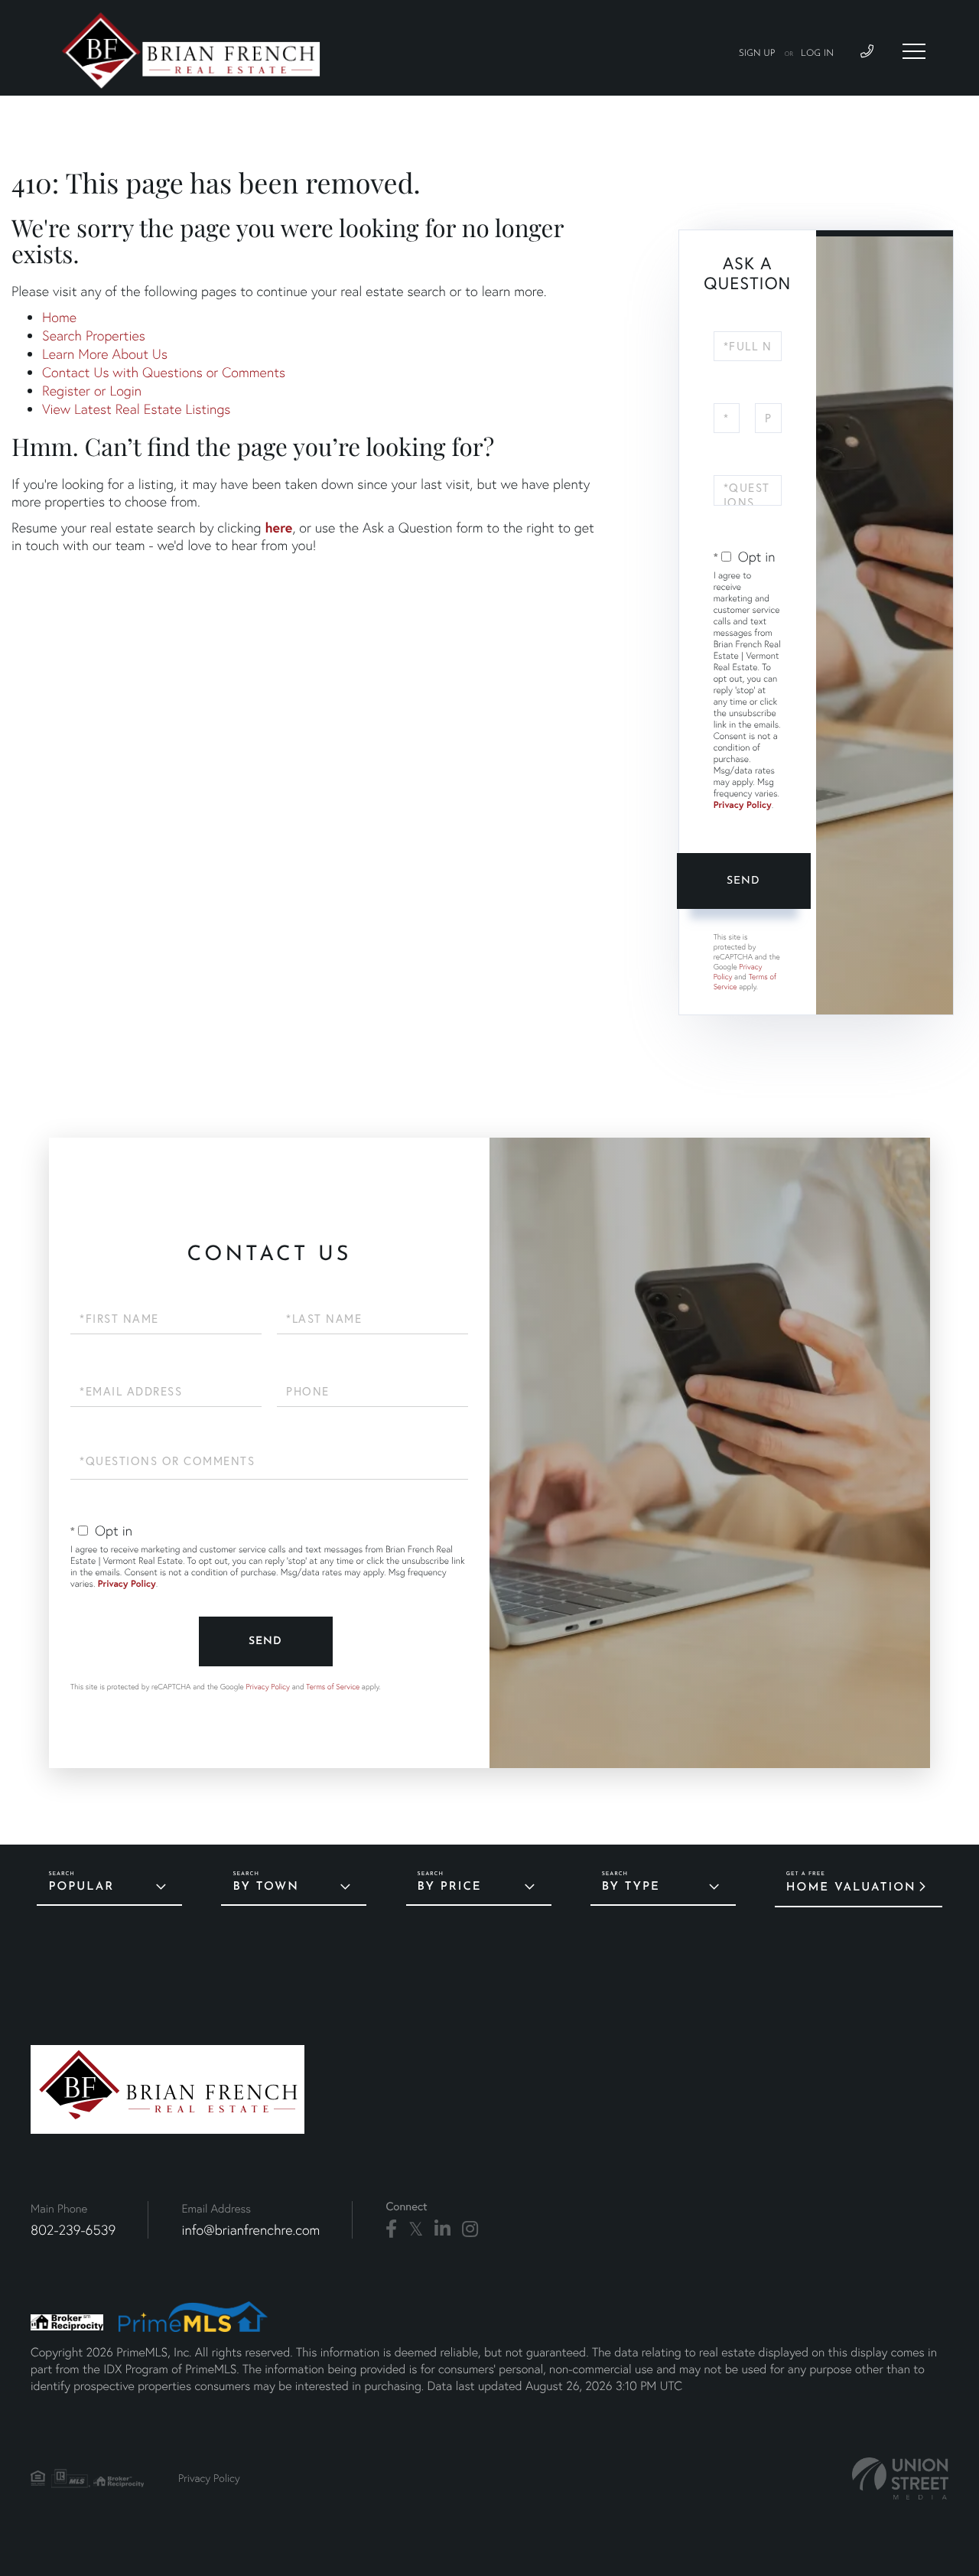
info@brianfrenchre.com (250, 2230)
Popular (81, 1887)
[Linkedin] (442, 2229)
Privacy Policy (743, 805)
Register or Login (92, 391)
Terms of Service (333, 1687)
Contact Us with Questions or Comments (164, 372)
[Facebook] (391, 2229)
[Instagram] (470, 2229)
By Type (631, 1887)
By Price (450, 1887)
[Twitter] (416, 2229)
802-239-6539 (73, 2230)
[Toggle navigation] (914, 51)
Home (59, 317)
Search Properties (94, 335)
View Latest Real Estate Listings (136, 409)
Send (743, 881)
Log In (817, 54)
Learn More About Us (105, 354)
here (278, 527)
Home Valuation (851, 1888)
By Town (265, 1887)
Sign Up (757, 54)
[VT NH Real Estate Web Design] (900, 2478)
